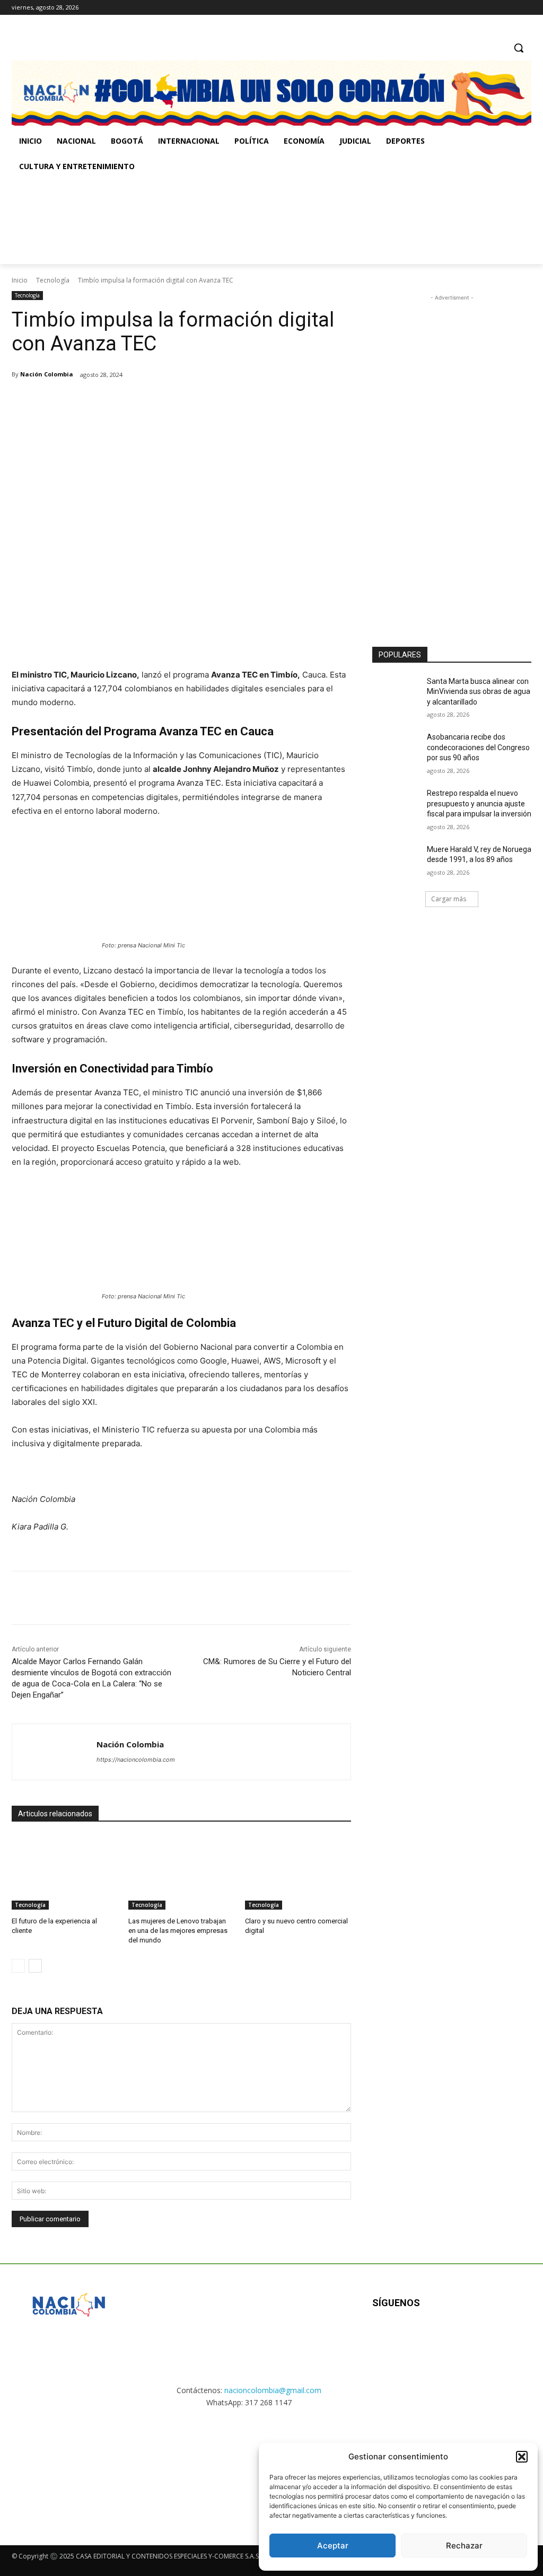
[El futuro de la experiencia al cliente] (65, 1872)
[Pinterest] (137, 402)
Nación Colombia (47, 374)
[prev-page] (18, 1966)
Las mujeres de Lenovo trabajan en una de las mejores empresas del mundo (178, 1931)
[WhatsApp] (161, 402)
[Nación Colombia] (54, 1752)
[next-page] (35, 1966)
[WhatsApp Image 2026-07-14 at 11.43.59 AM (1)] (218, 222)
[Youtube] (487, 2337)
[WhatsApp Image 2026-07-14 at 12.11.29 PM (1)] (69, 2467)
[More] (186, 402)
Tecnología (53, 280)
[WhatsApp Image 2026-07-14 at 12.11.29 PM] (73, 222)
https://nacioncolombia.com (136, 1760)
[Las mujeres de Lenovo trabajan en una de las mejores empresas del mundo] (181, 1872)
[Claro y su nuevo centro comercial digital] (298, 1872)
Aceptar (333, 2546)
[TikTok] (510, 8)
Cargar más (449, 899)
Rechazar (464, 2546)
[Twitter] (525, 8)
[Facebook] (481, 8)
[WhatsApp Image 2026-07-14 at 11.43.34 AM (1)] (362, 222)
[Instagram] (496, 8)
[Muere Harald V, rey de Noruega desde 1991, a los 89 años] (396, 861)
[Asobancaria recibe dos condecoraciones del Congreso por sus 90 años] (396, 749)
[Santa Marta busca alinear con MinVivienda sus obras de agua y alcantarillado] (396, 693)
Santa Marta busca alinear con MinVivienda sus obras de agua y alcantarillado (479, 692)
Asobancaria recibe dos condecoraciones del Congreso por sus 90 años (478, 747)
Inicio (20, 280)
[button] (522, 2457)
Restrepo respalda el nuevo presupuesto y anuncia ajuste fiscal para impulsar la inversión (479, 803)
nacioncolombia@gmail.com (273, 2390)
